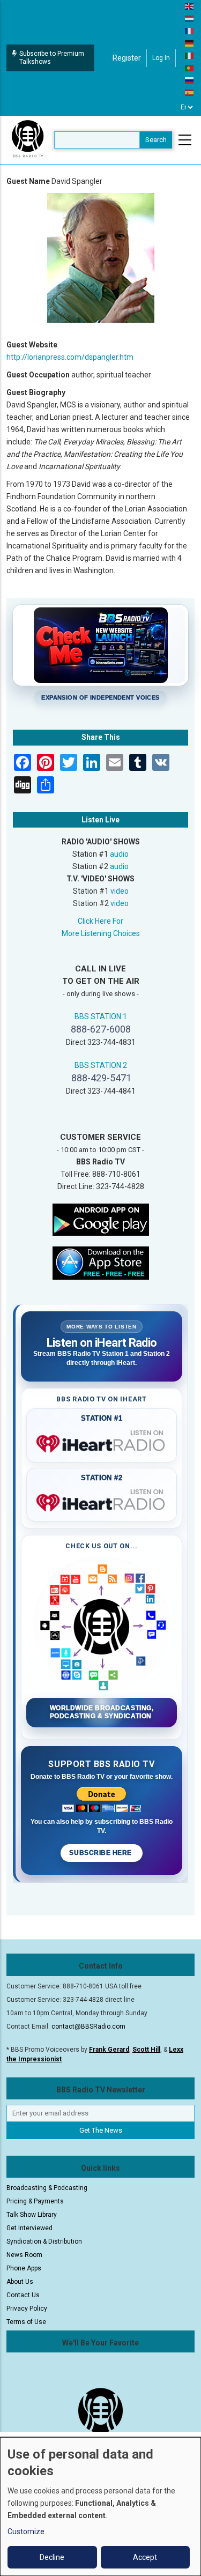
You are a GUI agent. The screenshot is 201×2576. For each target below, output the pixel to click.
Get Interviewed (29, 2228)
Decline (52, 2557)
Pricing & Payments (35, 2201)
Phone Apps (24, 2268)
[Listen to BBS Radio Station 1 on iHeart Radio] (102, 1442)
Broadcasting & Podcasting (47, 2188)
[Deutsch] (190, 43)
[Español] (190, 92)
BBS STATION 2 (101, 1065)
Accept (145, 2557)
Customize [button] (26, 2532)
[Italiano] (190, 55)
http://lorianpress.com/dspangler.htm (70, 357)
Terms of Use (26, 2322)
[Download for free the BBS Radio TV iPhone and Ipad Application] (101, 1262)
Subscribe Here (101, 1853)
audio (119, 854)
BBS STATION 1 (101, 1016)
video (120, 891)
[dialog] (100, 2507)
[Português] (190, 68)
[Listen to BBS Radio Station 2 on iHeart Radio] (102, 1501)
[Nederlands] (190, 18)
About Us (20, 2282)
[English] (190, 6)
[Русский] (190, 80)
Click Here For (100, 921)
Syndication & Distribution (44, 2241)
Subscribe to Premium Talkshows (52, 58)
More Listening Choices (101, 933)
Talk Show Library (32, 2215)
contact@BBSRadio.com (88, 2026)
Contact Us (23, 2295)
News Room (24, 2255)
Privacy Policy (27, 2308)
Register (127, 58)
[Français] (190, 31)
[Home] (28, 139)
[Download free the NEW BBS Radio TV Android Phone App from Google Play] (101, 1219)
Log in (161, 58)
